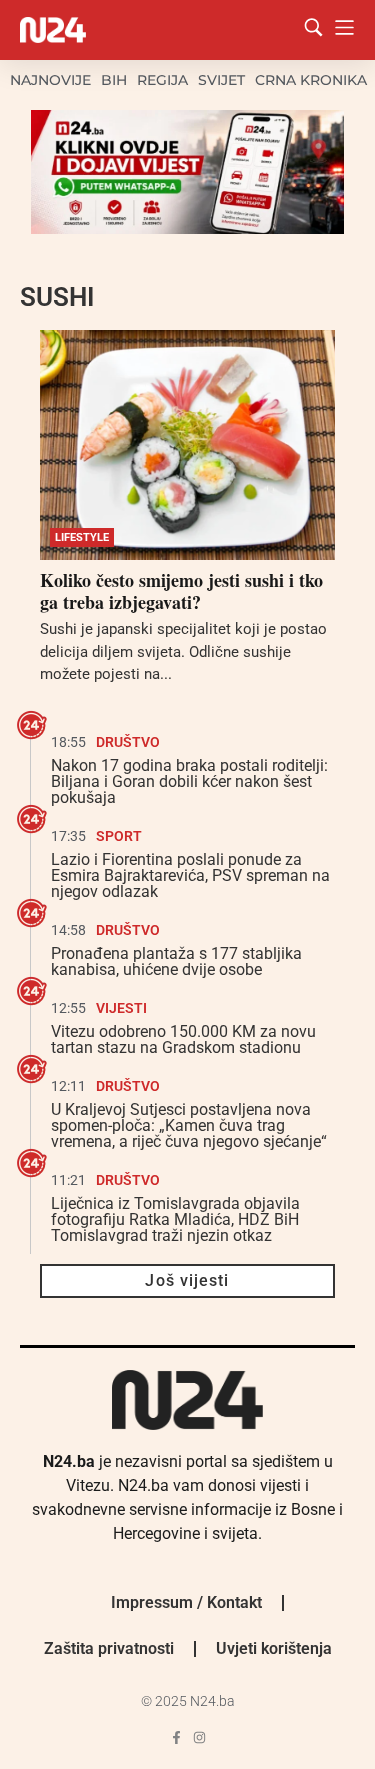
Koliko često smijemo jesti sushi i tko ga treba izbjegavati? (181, 591)
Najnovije (50, 80)
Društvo (128, 742)
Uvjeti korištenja (274, 1648)
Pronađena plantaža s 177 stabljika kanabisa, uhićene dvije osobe (176, 961)
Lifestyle (82, 537)
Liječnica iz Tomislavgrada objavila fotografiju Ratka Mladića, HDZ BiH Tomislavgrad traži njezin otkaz (175, 1219)
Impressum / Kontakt (186, 1602)
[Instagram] (199, 1737)
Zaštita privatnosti (109, 1648)
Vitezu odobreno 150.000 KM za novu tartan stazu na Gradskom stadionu (183, 1039)
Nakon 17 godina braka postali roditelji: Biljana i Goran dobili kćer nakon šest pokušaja (189, 781)
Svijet (221, 80)
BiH (114, 80)
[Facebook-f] (176, 1737)
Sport (119, 836)
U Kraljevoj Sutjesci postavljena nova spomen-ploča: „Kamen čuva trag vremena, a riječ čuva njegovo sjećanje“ (189, 1125)
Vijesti (121, 1008)
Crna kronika (311, 80)
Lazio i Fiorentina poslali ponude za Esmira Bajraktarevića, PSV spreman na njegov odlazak (190, 875)
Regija (162, 80)
